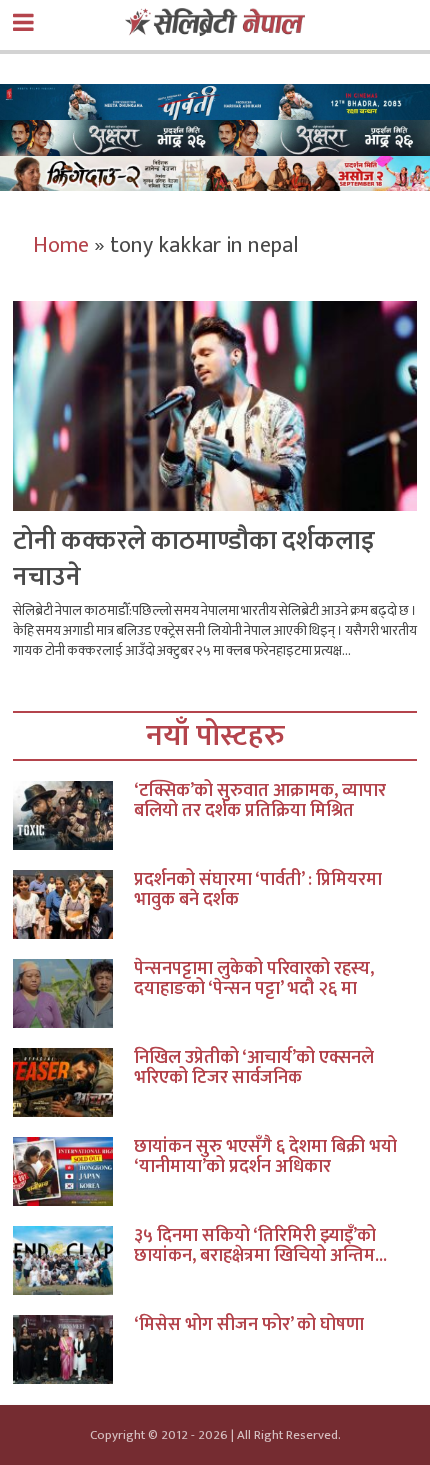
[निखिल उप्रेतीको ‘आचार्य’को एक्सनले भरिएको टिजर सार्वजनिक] (73, 1082)
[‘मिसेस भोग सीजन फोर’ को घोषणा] (73, 1349)
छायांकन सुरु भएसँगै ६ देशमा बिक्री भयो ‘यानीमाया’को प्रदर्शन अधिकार (265, 1157)
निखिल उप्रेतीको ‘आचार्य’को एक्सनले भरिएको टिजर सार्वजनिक (254, 1068)
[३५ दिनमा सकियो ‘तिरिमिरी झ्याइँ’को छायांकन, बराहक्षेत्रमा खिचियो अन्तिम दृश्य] (73, 1260)
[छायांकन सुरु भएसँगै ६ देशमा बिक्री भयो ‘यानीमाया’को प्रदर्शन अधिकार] (73, 1171)
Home (61, 245)
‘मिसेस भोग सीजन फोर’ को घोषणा (249, 1325)
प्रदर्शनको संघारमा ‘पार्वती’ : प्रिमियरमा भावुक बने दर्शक (258, 890)
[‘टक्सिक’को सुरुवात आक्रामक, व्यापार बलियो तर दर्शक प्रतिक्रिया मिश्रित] (73, 815)
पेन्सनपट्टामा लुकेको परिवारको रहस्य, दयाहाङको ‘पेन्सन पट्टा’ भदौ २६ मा (254, 979)
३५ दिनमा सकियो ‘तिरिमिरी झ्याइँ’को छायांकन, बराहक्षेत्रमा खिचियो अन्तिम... (260, 1246)
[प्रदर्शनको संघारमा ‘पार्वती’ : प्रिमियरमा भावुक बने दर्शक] (73, 904)
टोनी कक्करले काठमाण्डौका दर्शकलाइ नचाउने (194, 559)
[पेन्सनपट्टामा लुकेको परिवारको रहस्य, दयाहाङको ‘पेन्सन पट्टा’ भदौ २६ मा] (73, 993)
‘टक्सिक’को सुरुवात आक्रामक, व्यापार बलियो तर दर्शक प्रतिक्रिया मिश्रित (260, 801)
